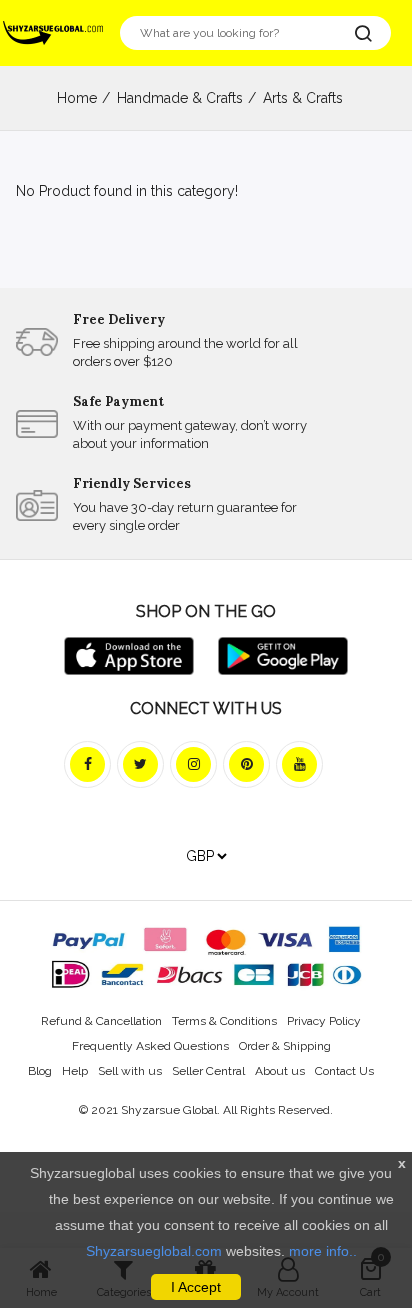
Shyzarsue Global (169, 1110)
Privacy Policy (324, 1021)
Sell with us (130, 1071)
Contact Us (344, 1071)
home (77, 98)
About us (280, 1071)
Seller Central (208, 1071)
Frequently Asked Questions (150, 1046)
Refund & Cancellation (101, 1021)
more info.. (323, 1251)
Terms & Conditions (224, 1021)
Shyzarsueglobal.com (154, 1251)
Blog (40, 1071)
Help (75, 1071)
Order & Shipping (285, 1046)
